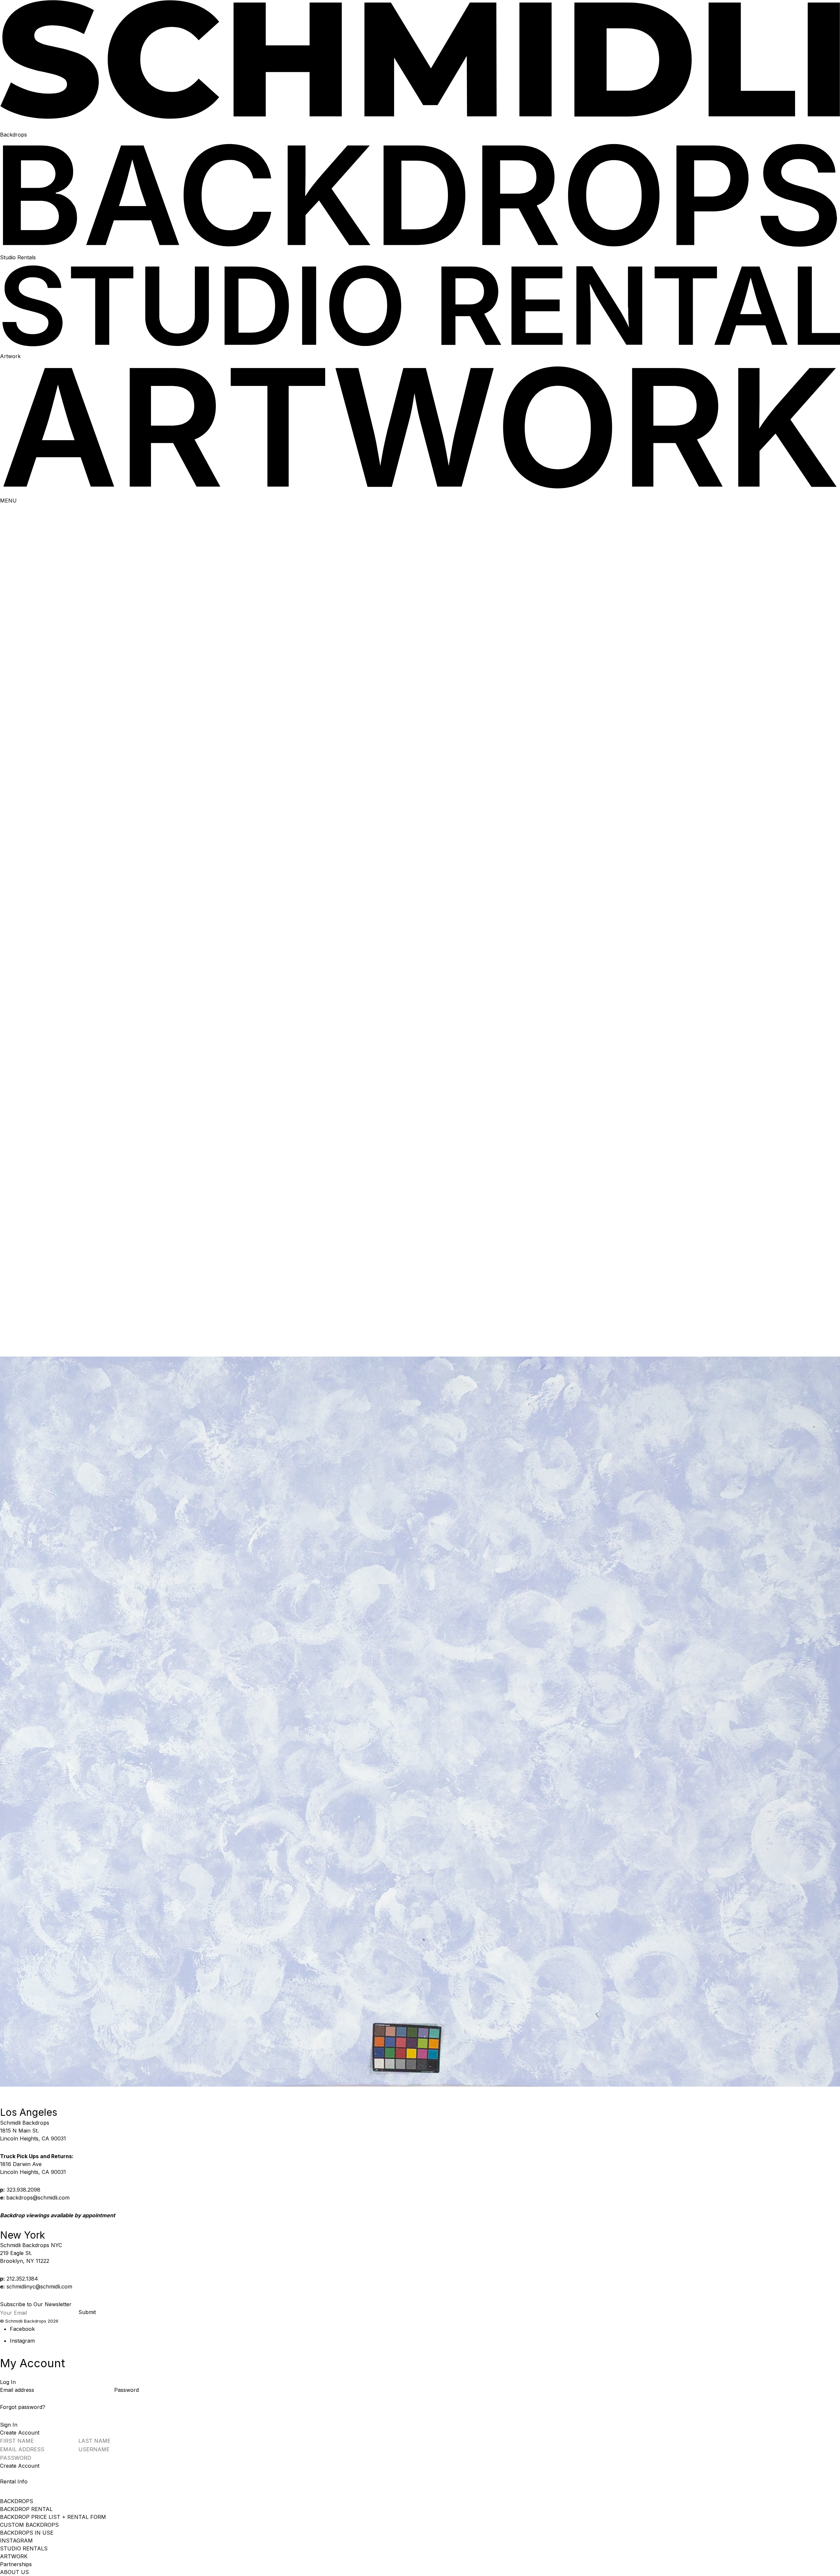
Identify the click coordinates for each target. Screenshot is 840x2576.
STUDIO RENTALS (24, 2548)
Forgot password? (23, 2407)
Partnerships (16, 2564)
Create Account (20, 2466)
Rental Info (14, 2481)
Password (126, 2390)
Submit (87, 2312)
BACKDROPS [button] (17, 2501)
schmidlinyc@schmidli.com (39, 2286)
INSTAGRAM (16, 2541)
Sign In (9, 2425)
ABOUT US (14, 2572)
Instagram (22, 2341)
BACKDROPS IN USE (27, 2533)
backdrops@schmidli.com (38, 2198)
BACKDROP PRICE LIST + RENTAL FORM (53, 2517)
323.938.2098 (23, 2190)
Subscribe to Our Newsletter (36, 2304)
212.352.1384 (22, 2279)
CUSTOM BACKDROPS (29, 2525)
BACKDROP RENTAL (26, 2509)
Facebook (22, 2329)
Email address (18, 2390)
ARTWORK (14, 2556)
